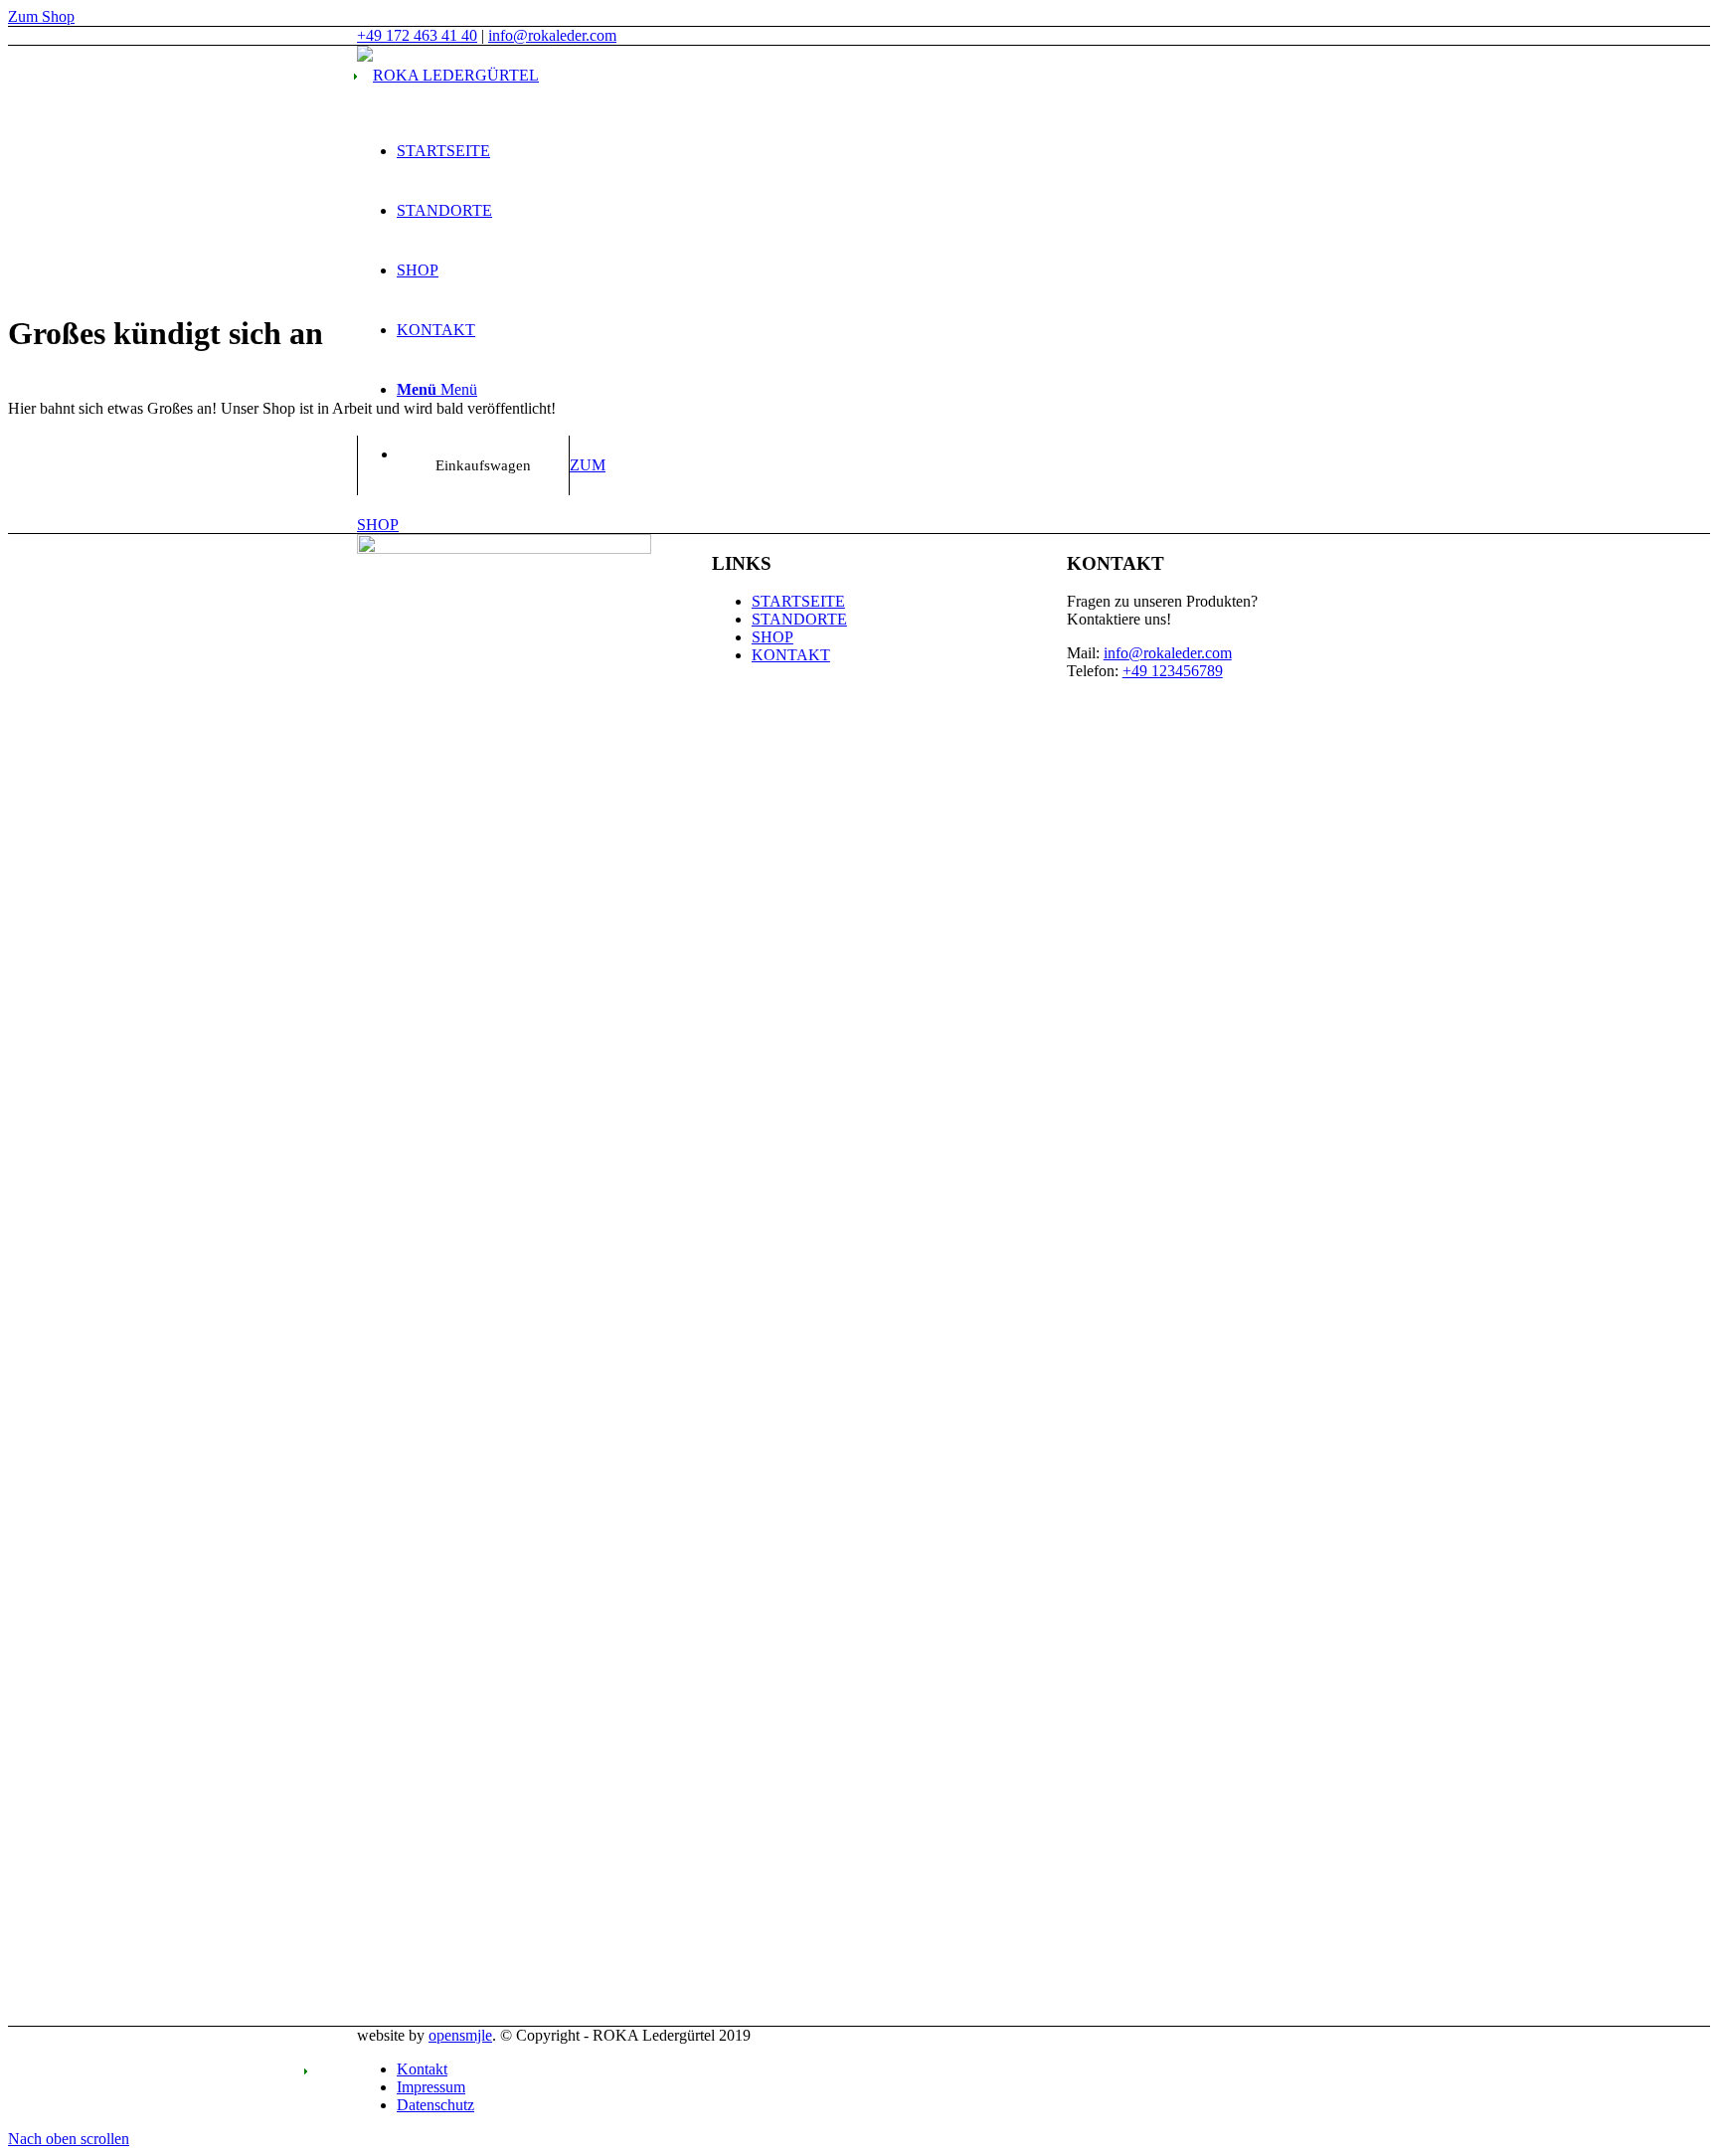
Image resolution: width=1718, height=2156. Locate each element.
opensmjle (460, 2035)
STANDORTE (799, 619)
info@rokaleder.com (552, 35)
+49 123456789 (1173, 671)
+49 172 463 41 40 (417, 35)
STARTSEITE (798, 601)
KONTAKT (791, 655)
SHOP (773, 637)
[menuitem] (879, 151)
